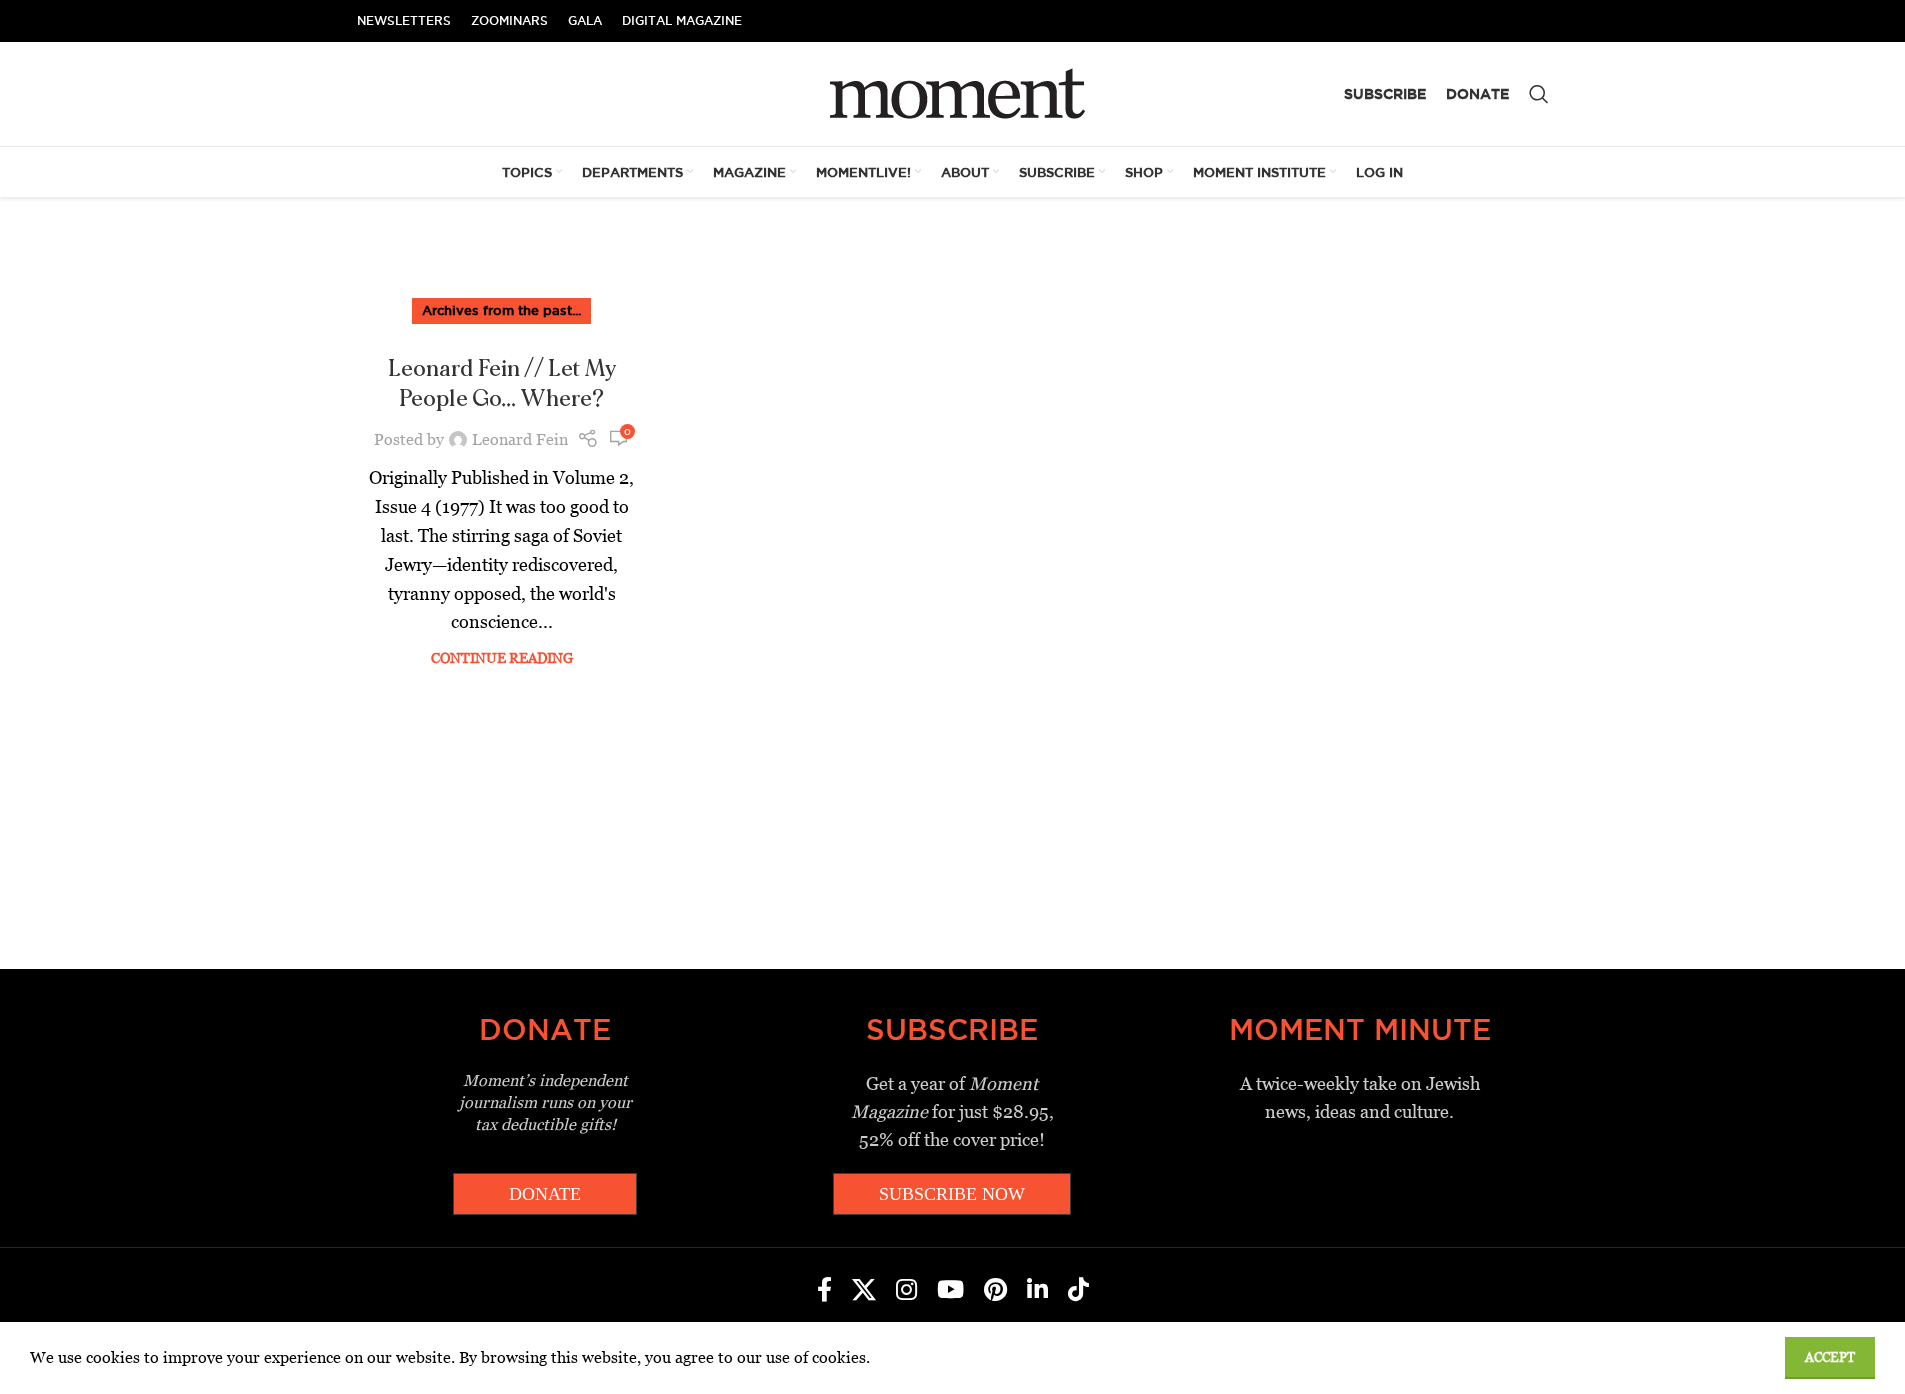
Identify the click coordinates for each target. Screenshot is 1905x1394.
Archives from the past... (501, 310)
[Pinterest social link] (995, 1291)
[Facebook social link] (824, 1291)
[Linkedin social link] (1037, 1291)
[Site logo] (952, 92)
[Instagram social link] (906, 1291)
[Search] (1539, 94)
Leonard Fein (520, 439)
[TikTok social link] (1078, 1291)
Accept (1830, 1357)
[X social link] (864, 1291)
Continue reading (502, 658)
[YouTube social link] (950, 1291)
